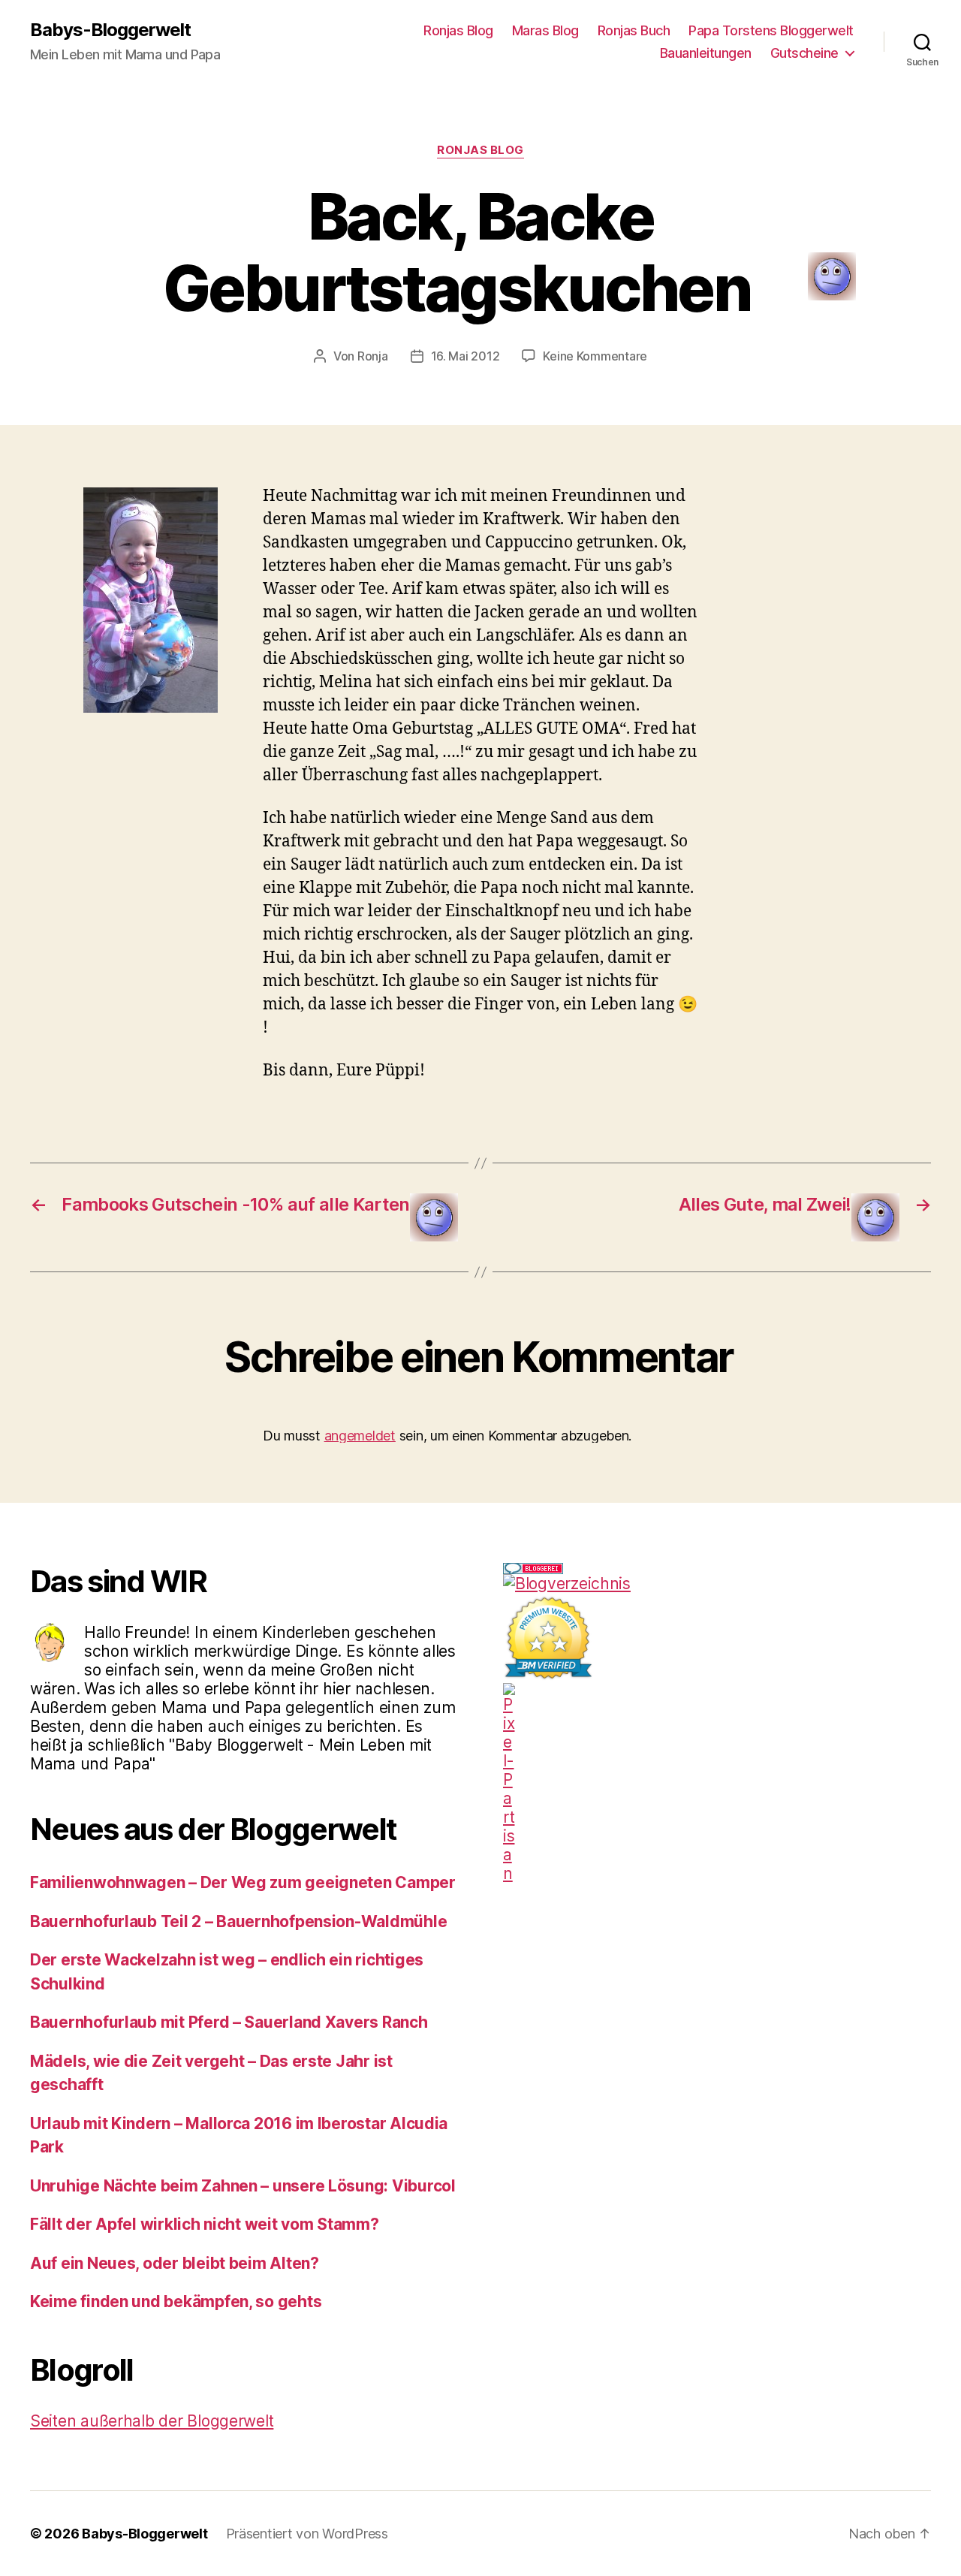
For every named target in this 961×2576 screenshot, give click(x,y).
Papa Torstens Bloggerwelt (771, 30)
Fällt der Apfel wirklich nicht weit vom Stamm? (205, 2224)
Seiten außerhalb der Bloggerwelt (152, 2421)
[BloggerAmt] (717, 1584)
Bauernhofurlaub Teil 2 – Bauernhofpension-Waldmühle (238, 1921)
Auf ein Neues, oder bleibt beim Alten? (175, 2263)
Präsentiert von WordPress (307, 2534)
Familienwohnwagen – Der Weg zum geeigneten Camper (243, 1882)
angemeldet (360, 1436)
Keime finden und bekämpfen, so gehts (176, 2302)
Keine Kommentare (595, 356)
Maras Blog (545, 30)
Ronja (373, 356)
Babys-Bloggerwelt (110, 30)
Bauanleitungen (706, 53)
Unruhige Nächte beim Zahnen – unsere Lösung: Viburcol (243, 2186)
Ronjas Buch (634, 30)
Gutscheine (804, 53)
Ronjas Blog (458, 30)
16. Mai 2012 (465, 356)
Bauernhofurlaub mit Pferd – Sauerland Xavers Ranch (229, 2022)
